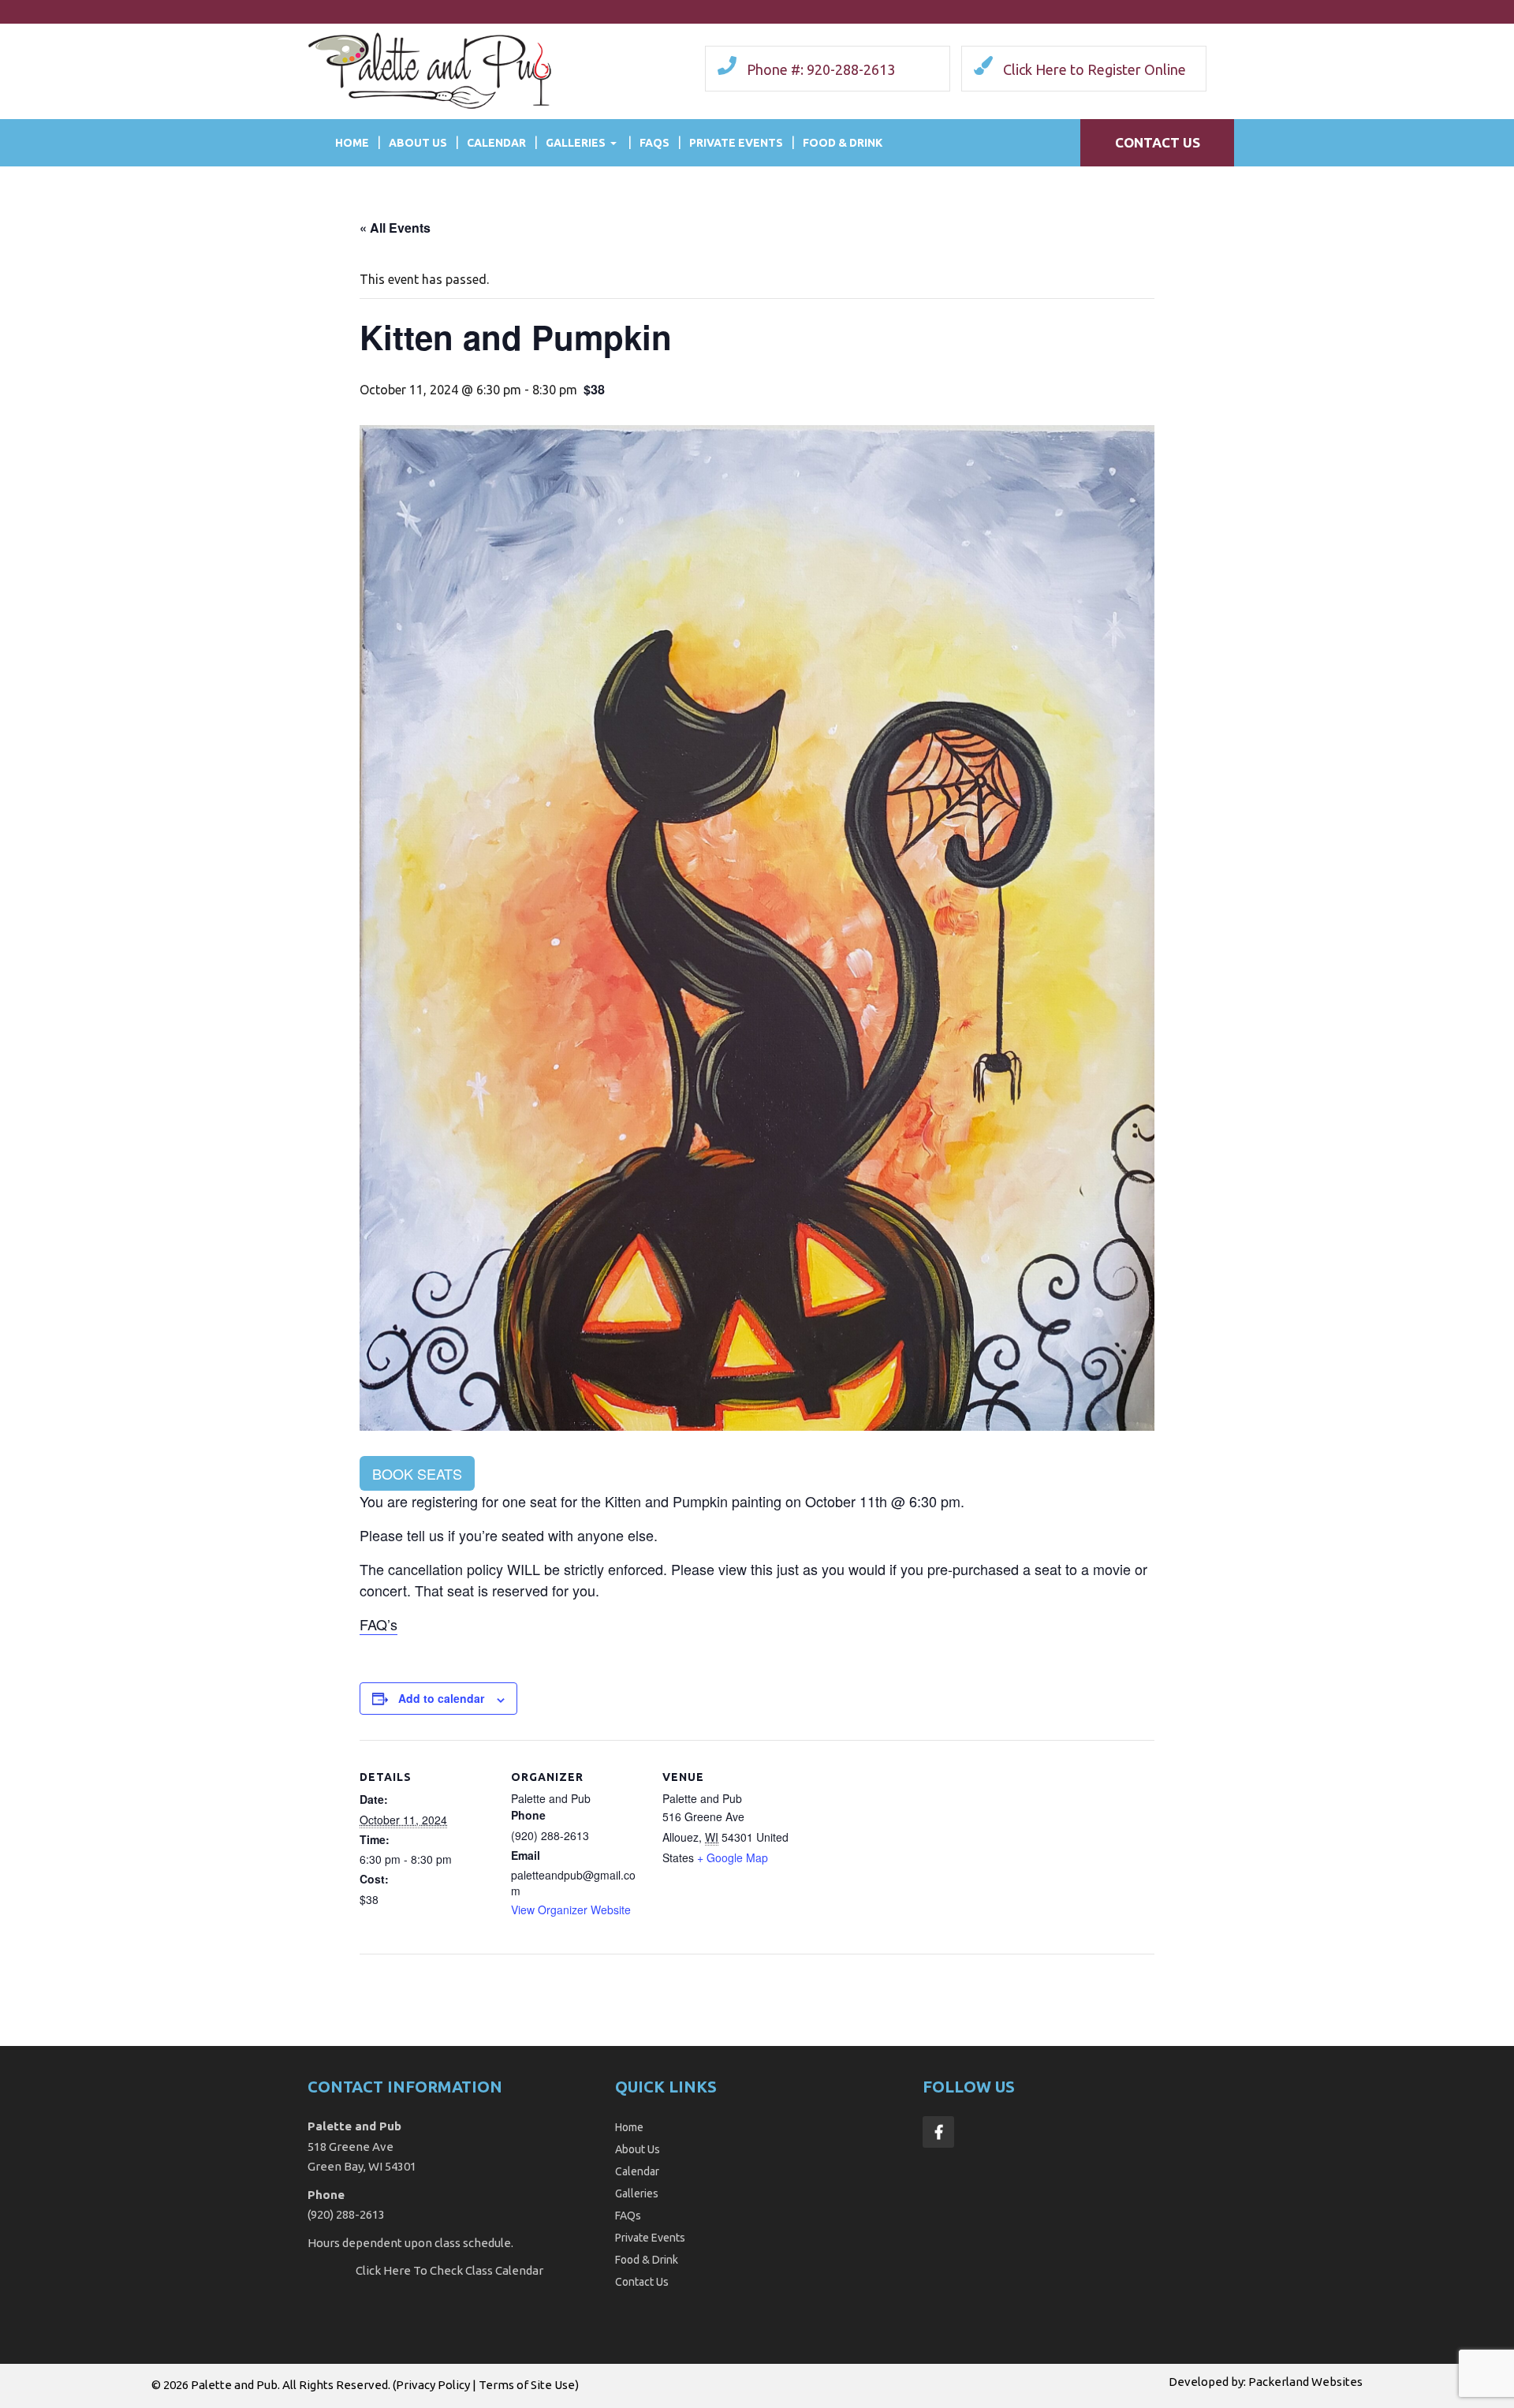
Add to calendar (441, 1698)
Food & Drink (843, 143)
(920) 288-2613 (346, 2214)
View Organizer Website (571, 1910)
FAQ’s (378, 1624)
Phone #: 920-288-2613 (821, 69)
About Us (418, 143)
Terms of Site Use (527, 2385)
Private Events (736, 143)
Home (352, 143)
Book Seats (417, 1473)
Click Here (383, 2270)
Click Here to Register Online (1094, 69)
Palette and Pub (234, 2385)
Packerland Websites (1305, 2382)
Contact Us (1158, 142)
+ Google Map (733, 1857)
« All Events (395, 228)
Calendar (496, 143)
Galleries (576, 143)
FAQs (654, 143)
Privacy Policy (433, 2385)
